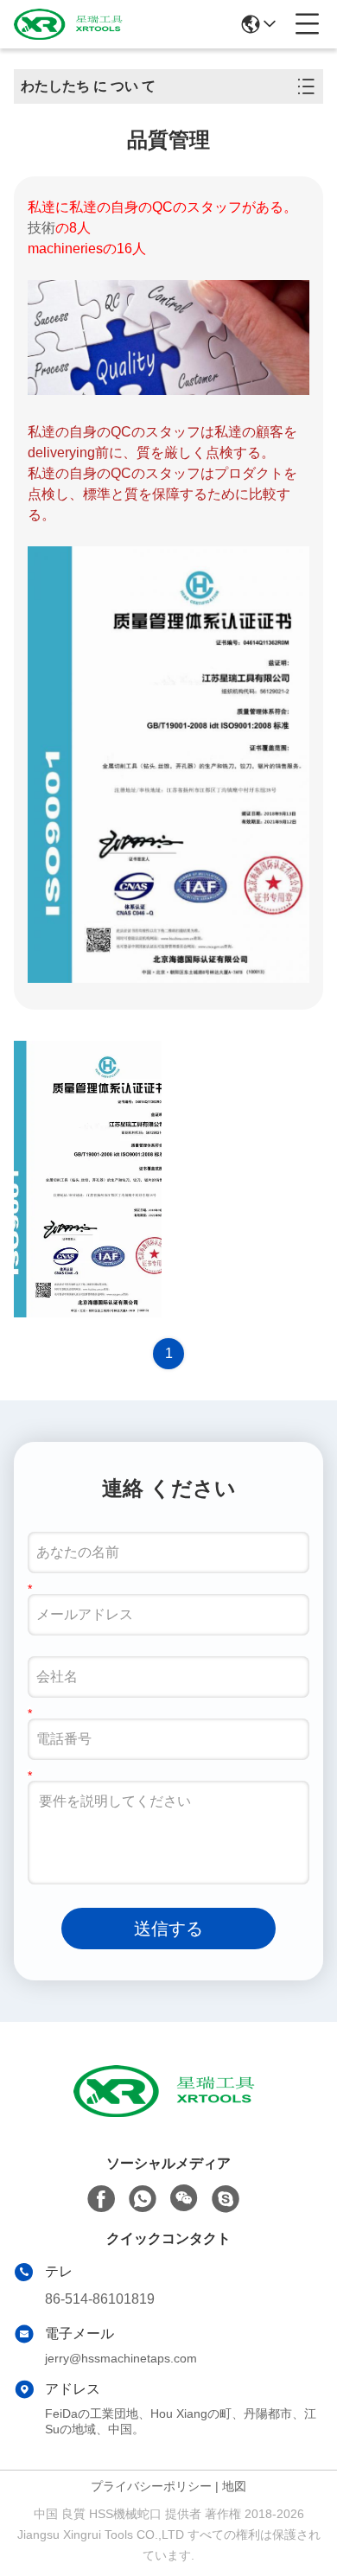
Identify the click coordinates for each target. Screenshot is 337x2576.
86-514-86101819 (100, 2299)
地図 (234, 2486)
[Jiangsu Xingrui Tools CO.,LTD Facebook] (101, 2199)
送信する (168, 1929)
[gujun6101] (226, 2199)
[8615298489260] (143, 2199)
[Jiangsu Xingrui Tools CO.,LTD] (71, 24)
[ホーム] (168, 2112)
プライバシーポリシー (151, 2486)
